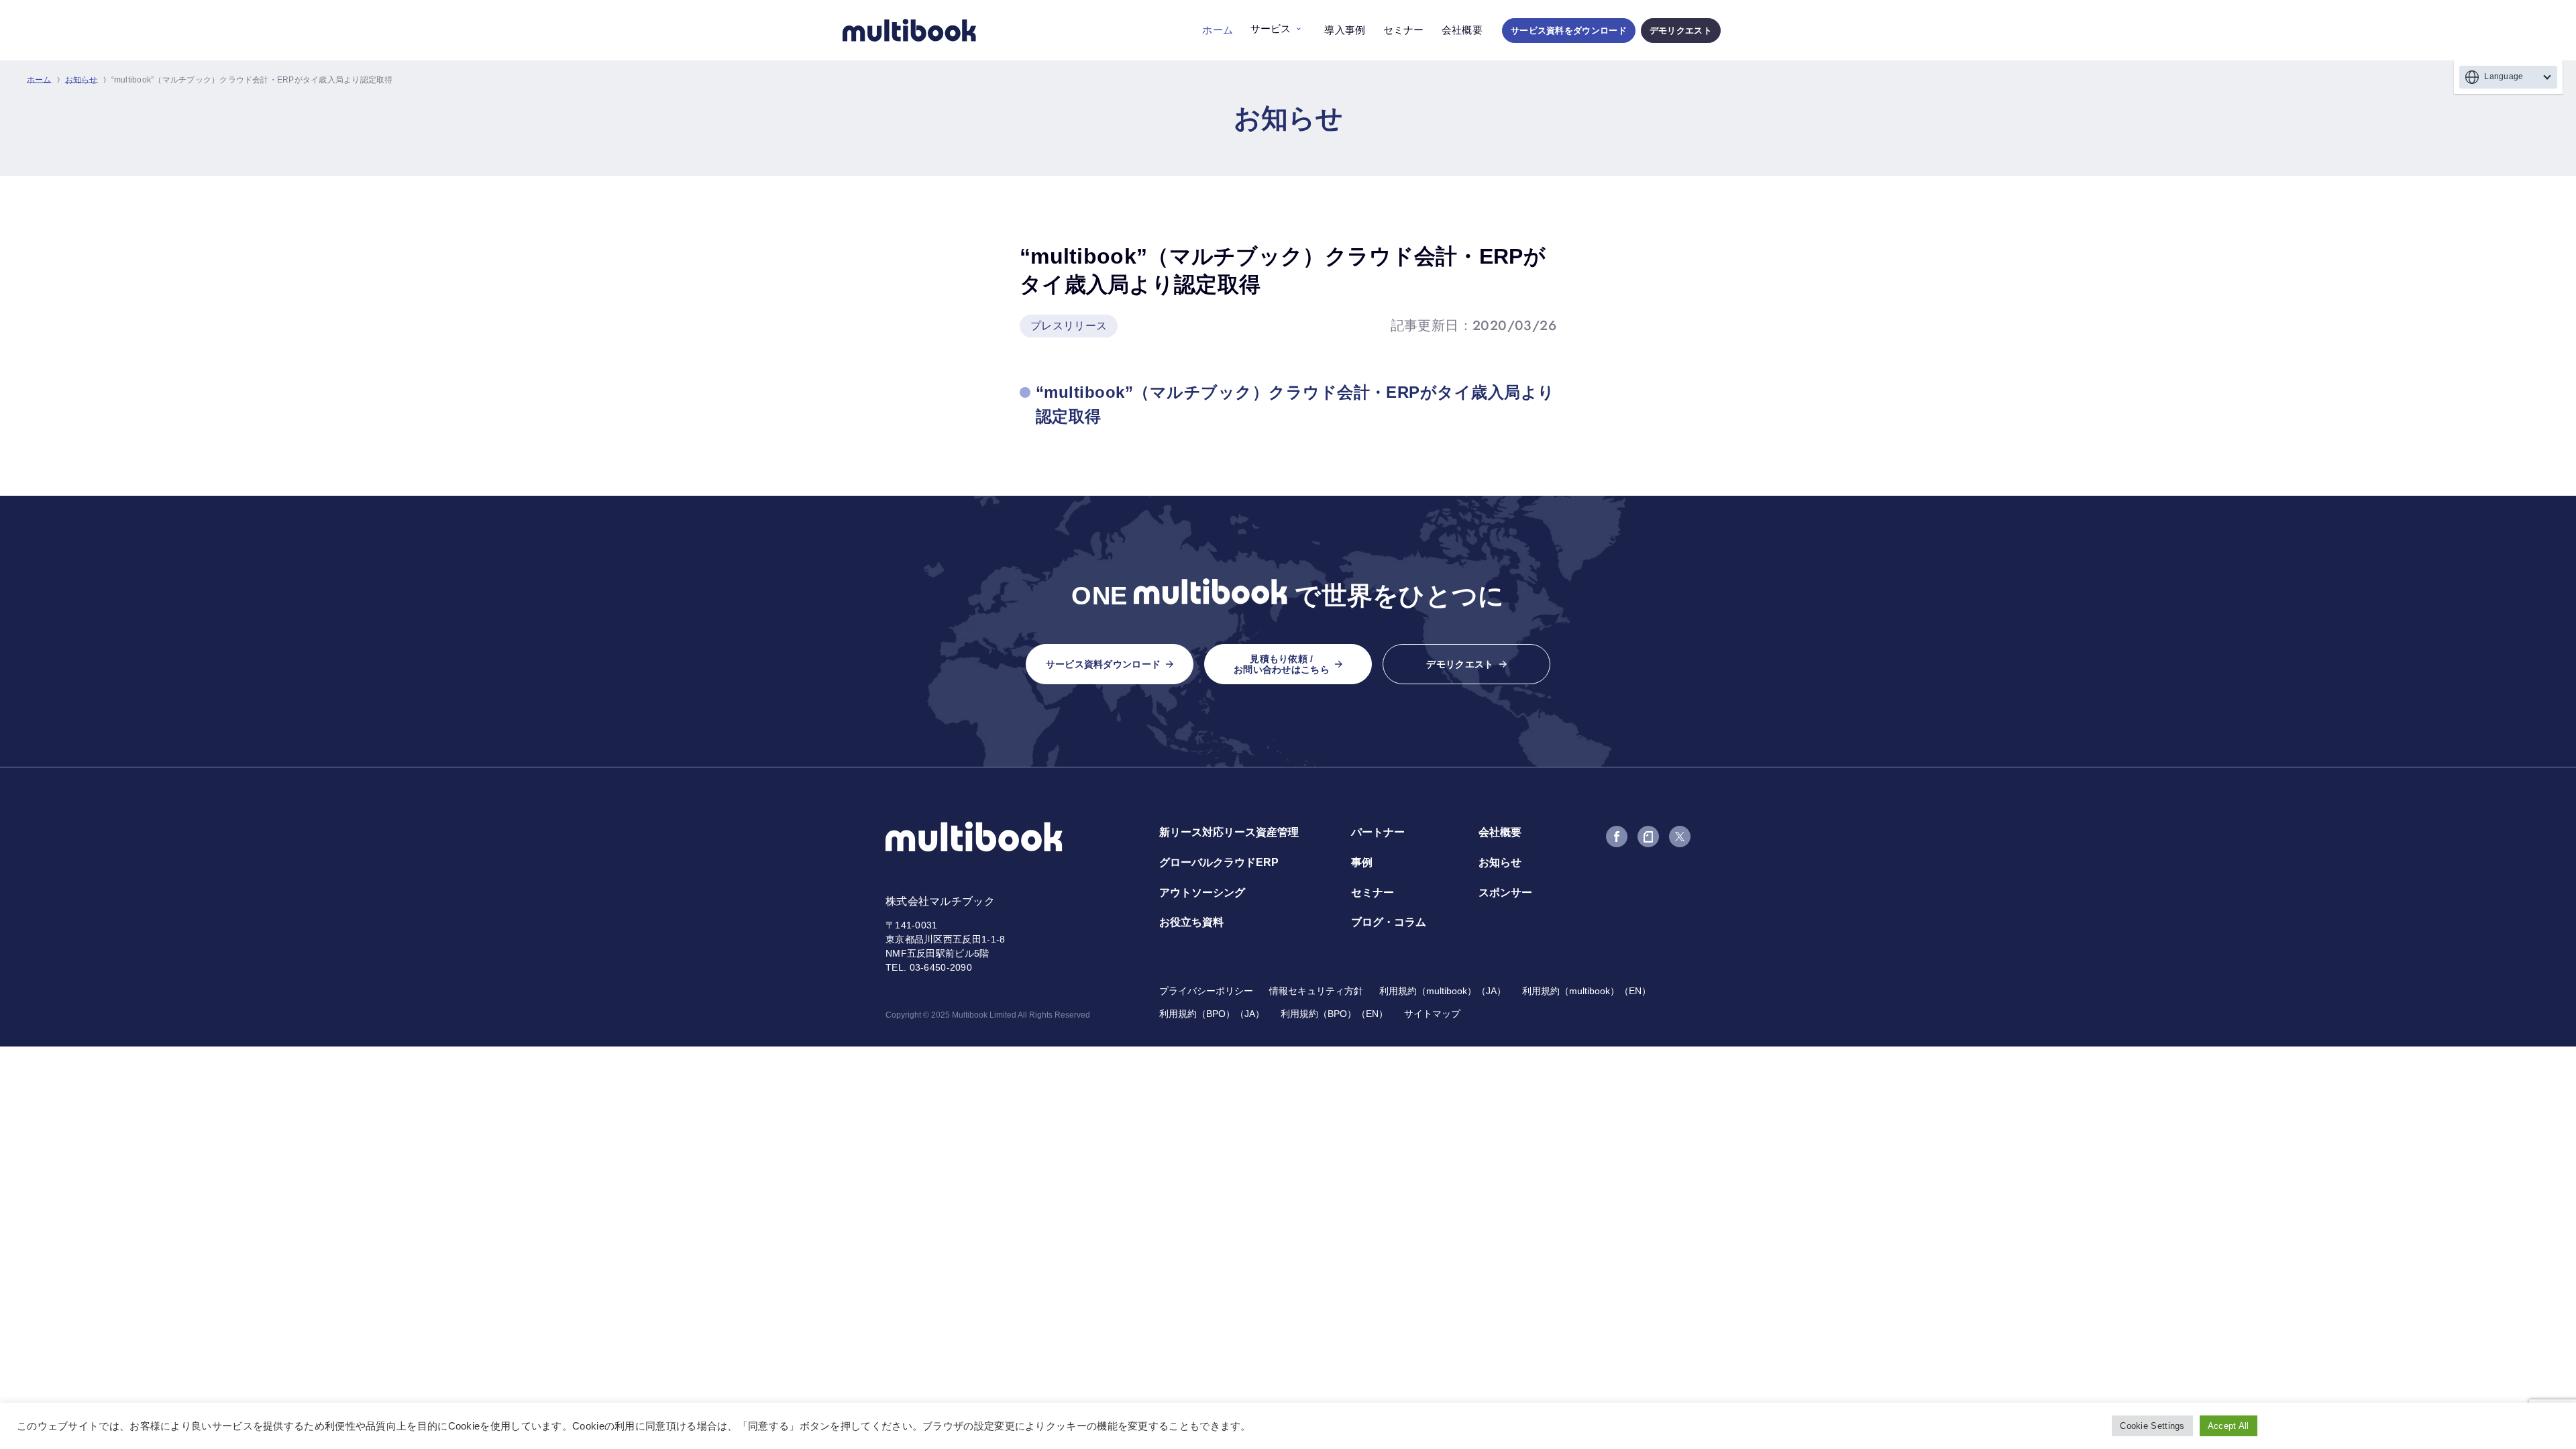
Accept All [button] (2229, 1426)
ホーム (1218, 30)
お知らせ (82, 80)
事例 (1362, 862)
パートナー (1378, 832)
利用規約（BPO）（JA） (1212, 1014)
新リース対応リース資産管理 (1229, 832)
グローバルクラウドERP (1219, 862)
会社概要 (1462, 30)
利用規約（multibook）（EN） (1587, 991)
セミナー (1404, 30)
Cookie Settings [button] (2152, 1426)
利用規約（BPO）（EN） (1334, 1014)
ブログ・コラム (1389, 922)
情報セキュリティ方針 (1316, 991)
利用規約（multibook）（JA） (1443, 991)
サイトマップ (1432, 1014)
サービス (1271, 29)
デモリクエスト (1681, 31)
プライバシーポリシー (1206, 991)
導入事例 (1345, 30)
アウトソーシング (1202, 893)
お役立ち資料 (1191, 922)
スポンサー (1505, 893)
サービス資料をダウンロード (1569, 31)
